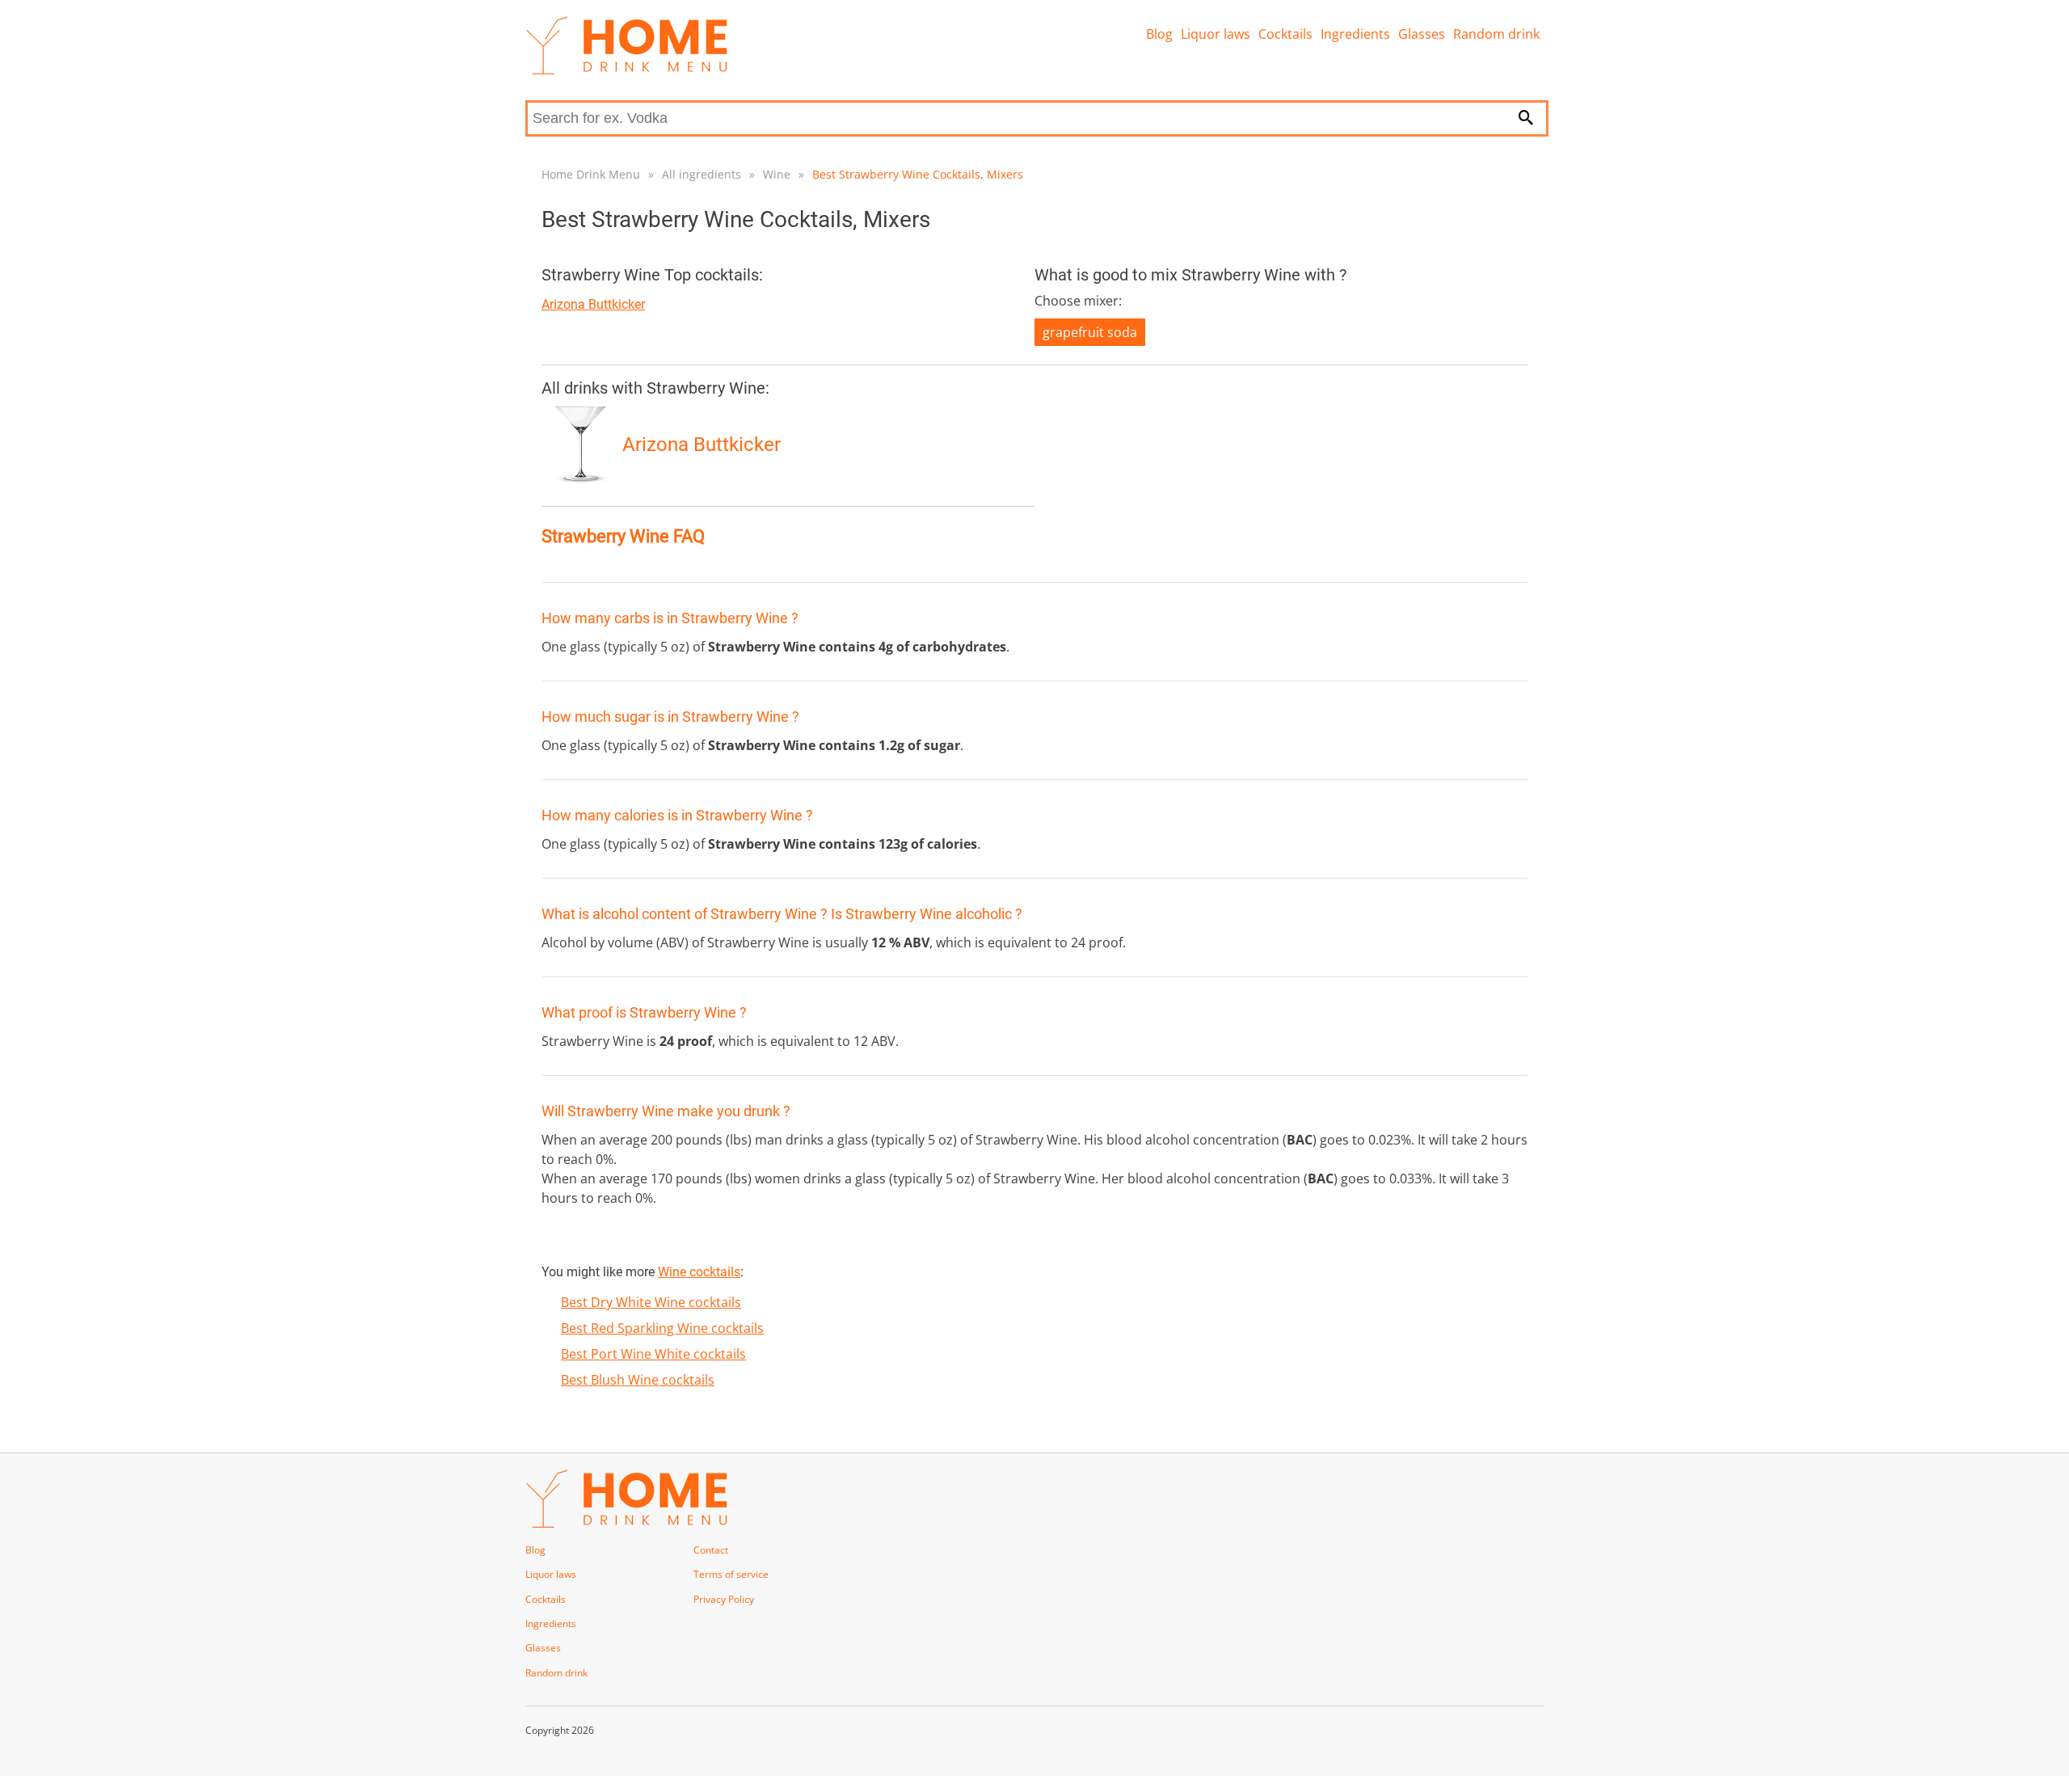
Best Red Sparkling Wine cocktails (662, 1328)
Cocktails (1285, 34)
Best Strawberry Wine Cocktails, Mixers (918, 174)
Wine (777, 174)
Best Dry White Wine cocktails (651, 1302)
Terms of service (731, 1574)
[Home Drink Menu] (626, 70)
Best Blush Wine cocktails (638, 1380)
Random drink (1496, 34)
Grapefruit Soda (1090, 332)
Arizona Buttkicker (593, 304)
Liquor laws (1216, 34)
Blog (1159, 34)
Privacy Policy (724, 1599)
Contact (711, 1550)
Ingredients (1355, 34)
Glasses (1422, 34)
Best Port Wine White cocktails (653, 1354)
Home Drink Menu (591, 174)
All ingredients (702, 174)
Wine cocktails (699, 1272)
